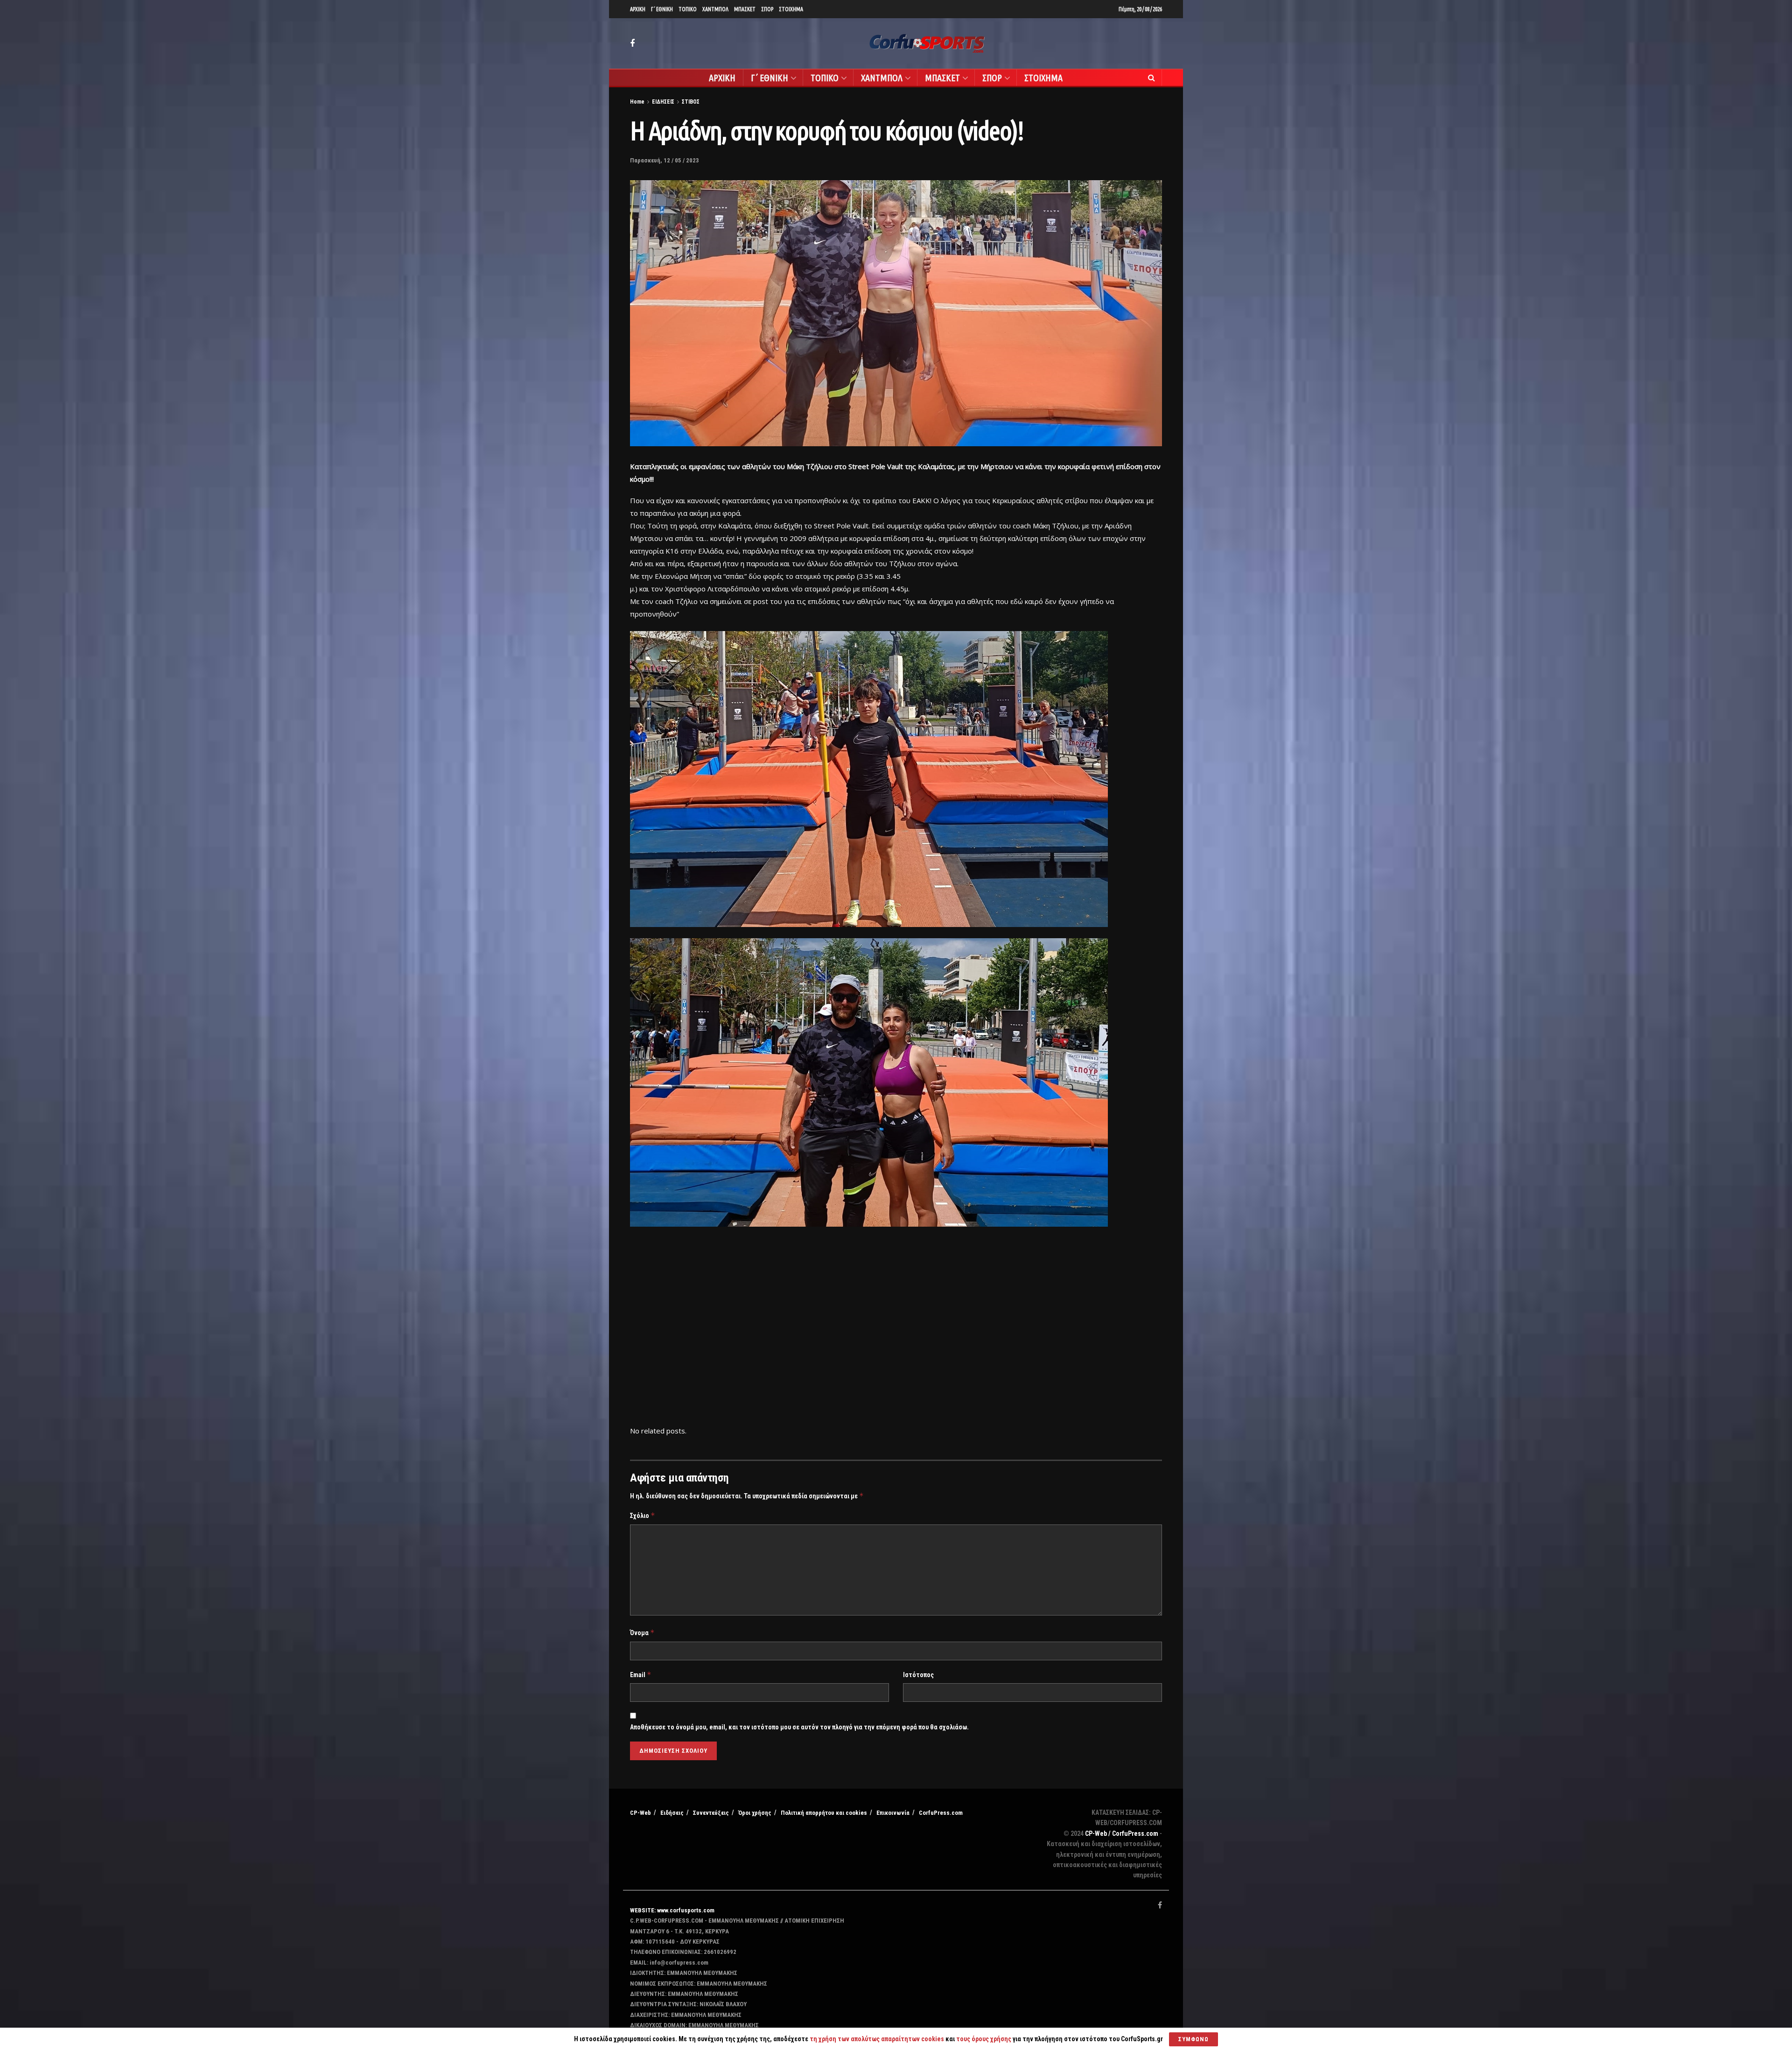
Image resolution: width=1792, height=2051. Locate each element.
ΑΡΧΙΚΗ (638, 9)
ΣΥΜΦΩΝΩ (1193, 2039)
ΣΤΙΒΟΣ (691, 102)
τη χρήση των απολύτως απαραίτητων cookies (877, 2039)
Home (637, 102)
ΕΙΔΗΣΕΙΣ (663, 102)
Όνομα (642, 1633)
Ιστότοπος (918, 1675)
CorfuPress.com (941, 1813)
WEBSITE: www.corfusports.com (672, 1910)
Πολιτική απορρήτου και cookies (824, 1813)
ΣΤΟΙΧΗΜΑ (791, 9)
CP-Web (640, 1813)
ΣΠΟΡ (767, 9)
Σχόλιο (643, 1515)
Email (641, 1675)
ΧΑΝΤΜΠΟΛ (715, 9)
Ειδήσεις (672, 1813)
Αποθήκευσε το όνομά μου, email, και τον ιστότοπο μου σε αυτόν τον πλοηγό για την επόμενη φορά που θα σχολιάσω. (799, 1727)
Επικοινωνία (893, 1813)
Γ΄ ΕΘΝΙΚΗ (662, 9)
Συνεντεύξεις (711, 1813)
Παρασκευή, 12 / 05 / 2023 (665, 160)
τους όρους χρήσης (984, 2039)
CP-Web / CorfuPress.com (1122, 1833)
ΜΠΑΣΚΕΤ (745, 9)
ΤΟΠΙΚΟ (688, 9)
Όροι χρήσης (755, 1813)
